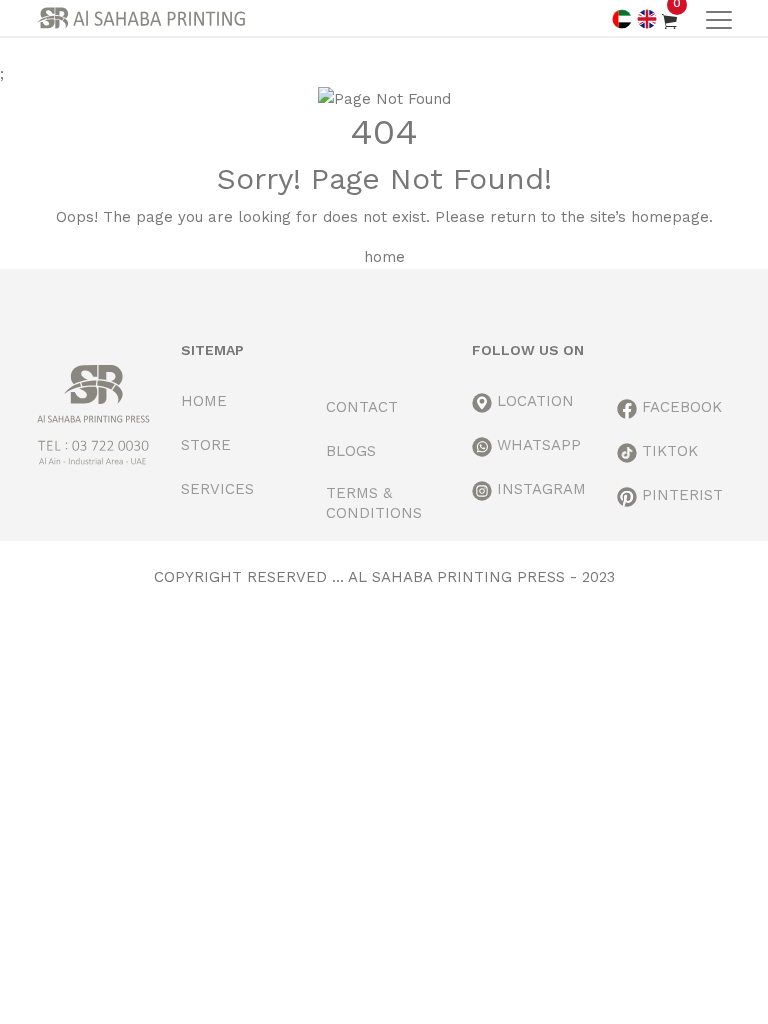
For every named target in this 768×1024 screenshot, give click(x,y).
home (384, 257)
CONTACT (362, 407)
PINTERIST (680, 495)
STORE (206, 445)
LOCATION (533, 401)
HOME (204, 401)
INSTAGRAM (539, 489)
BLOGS (351, 451)
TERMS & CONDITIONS (374, 503)
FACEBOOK (679, 407)
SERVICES (217, 489)
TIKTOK (667, 451)
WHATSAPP (536, 445)
